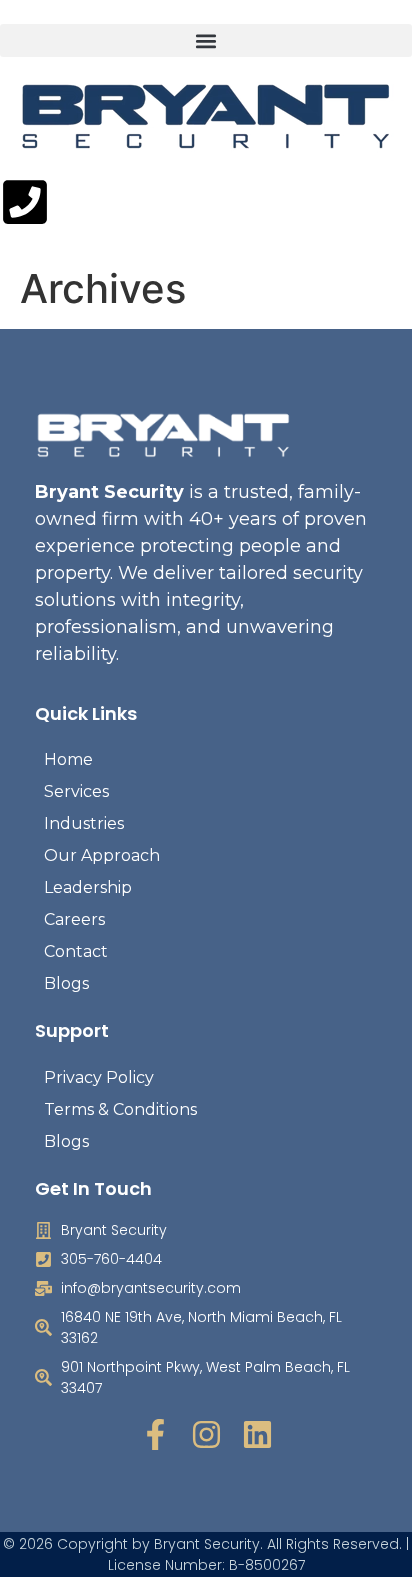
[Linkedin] (257, 1434)
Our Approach (102, 855)
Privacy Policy (99, 1077)
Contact (76, 951)
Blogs (66, 983)
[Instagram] (206, 1434)
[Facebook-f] (155, 1434)
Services (76, 791)
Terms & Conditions (120, 1109)
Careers (74, 919)
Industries (84, 823)
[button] (206, 40)
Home (68, 759)
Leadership (88, 887)
